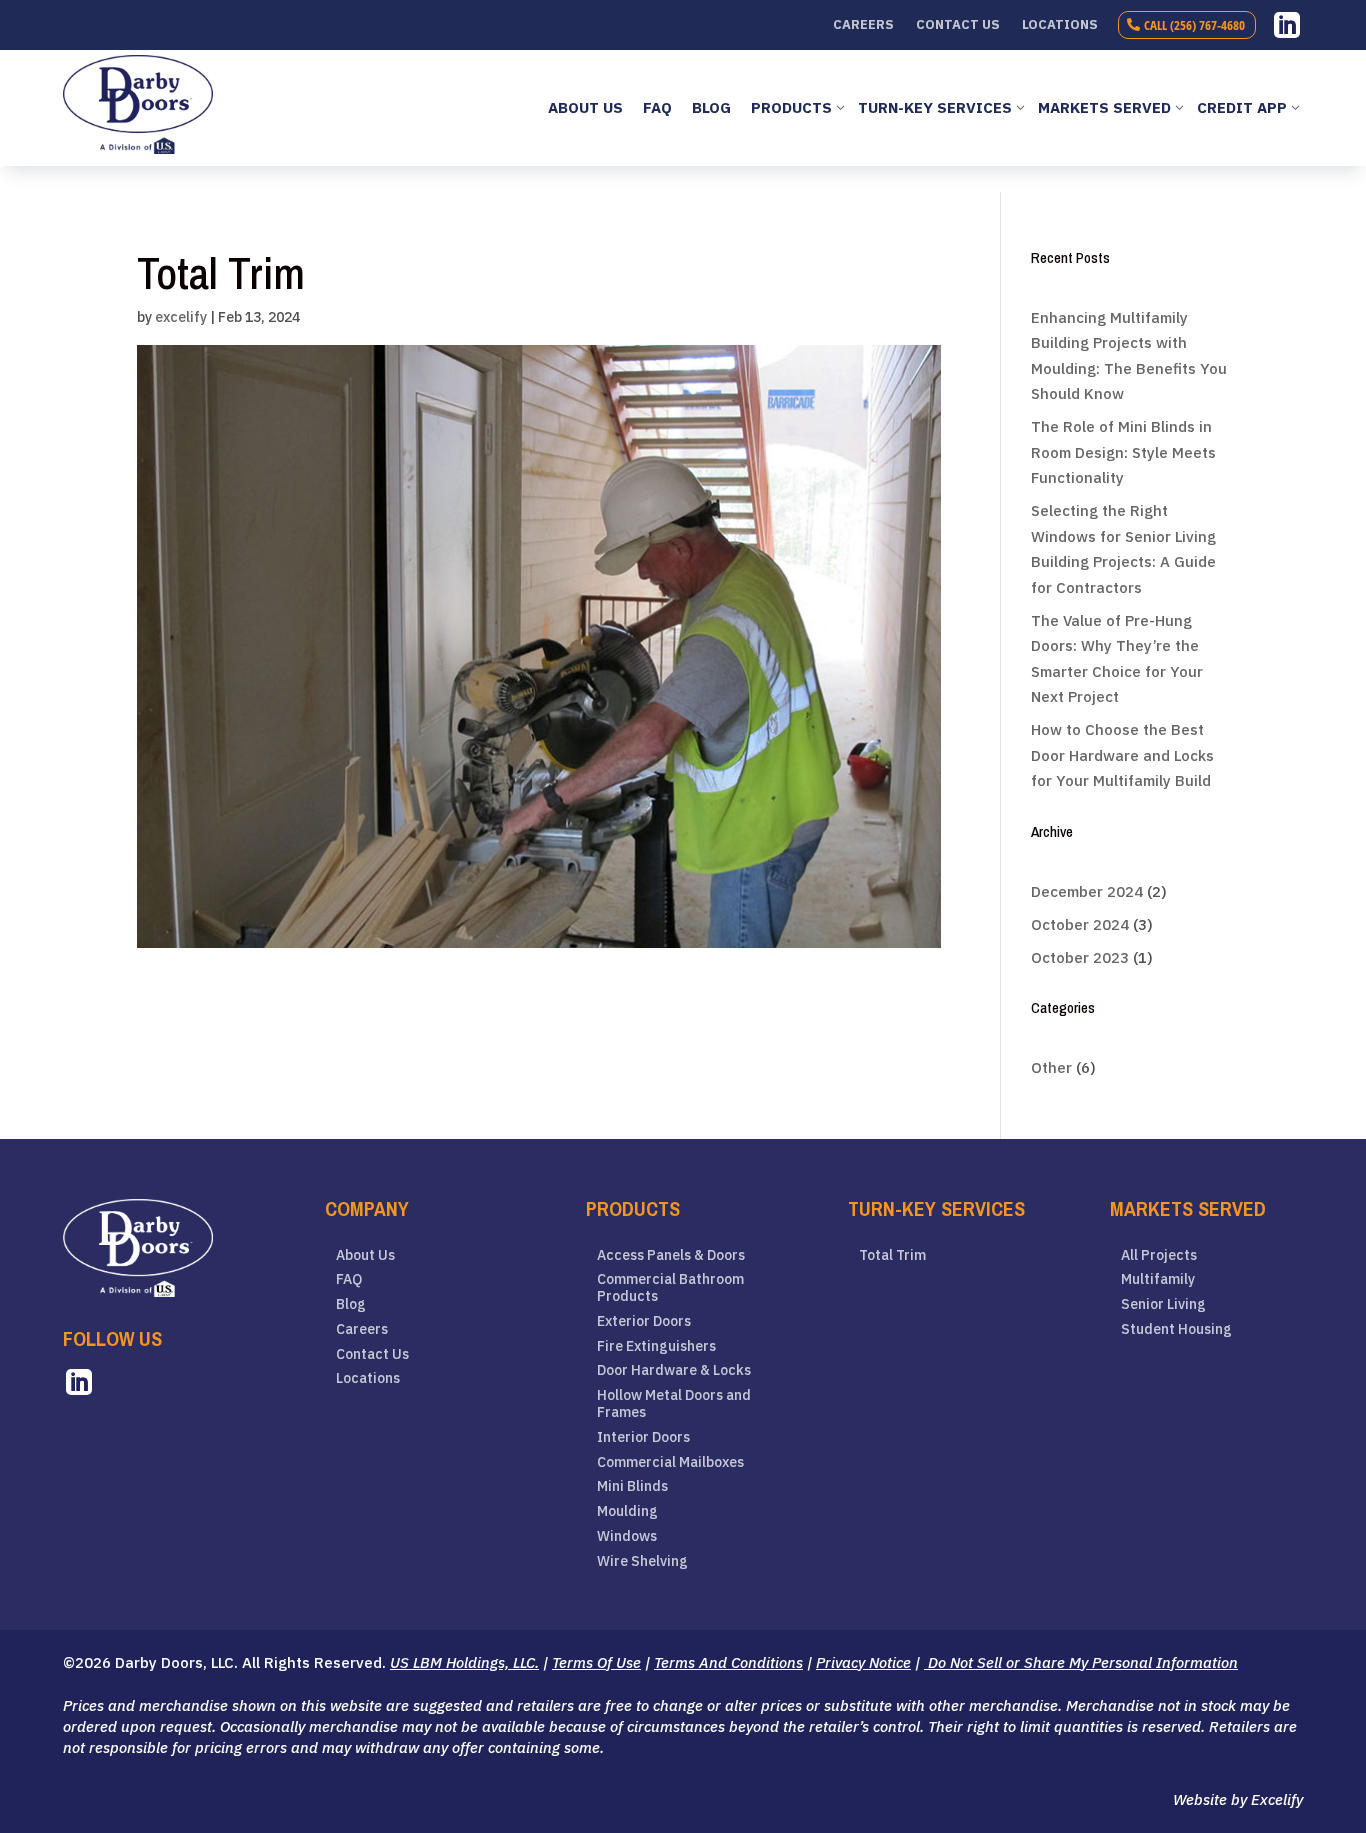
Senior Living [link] (1163, 1304)
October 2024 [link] (1080, 924)
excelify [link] (181, 317)
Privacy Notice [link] (863, 1662)
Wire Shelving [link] (642, 1561)
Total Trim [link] (892, 1255)
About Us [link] (365, 1255)
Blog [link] (351, 1304)
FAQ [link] (349, 1279)
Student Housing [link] (1176, 1329)
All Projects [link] (1159, 1255)
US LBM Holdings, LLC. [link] (464, 1662)
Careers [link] (863, 25)
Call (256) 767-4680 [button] (1194, 25)
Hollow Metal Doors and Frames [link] (674, 1404)
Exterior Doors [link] (644, 1321)
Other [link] (1051, 1067)
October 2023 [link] (1080, 957)
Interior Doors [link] (643, 1437)
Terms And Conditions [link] (728, 1662)
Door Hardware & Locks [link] (674, 1370)
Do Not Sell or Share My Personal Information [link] (1081, 1662)
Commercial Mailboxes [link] (670, 1462)
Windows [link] (627, 1536)
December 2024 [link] (1087, 891)
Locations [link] (1060, 25)
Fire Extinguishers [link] (656, 1346)
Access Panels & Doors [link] (671, 1255)
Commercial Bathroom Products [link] (670, 1288)
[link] (1287, 25)
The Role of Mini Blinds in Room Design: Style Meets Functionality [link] (1123, 452)
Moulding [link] (627, 1511)
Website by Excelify (1238, 1799)
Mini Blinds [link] (632, 1486)
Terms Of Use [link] (596, 1662)
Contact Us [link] (958, 25)
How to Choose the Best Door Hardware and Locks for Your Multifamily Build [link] (1122, 755)
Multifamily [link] (1158, 1279)
